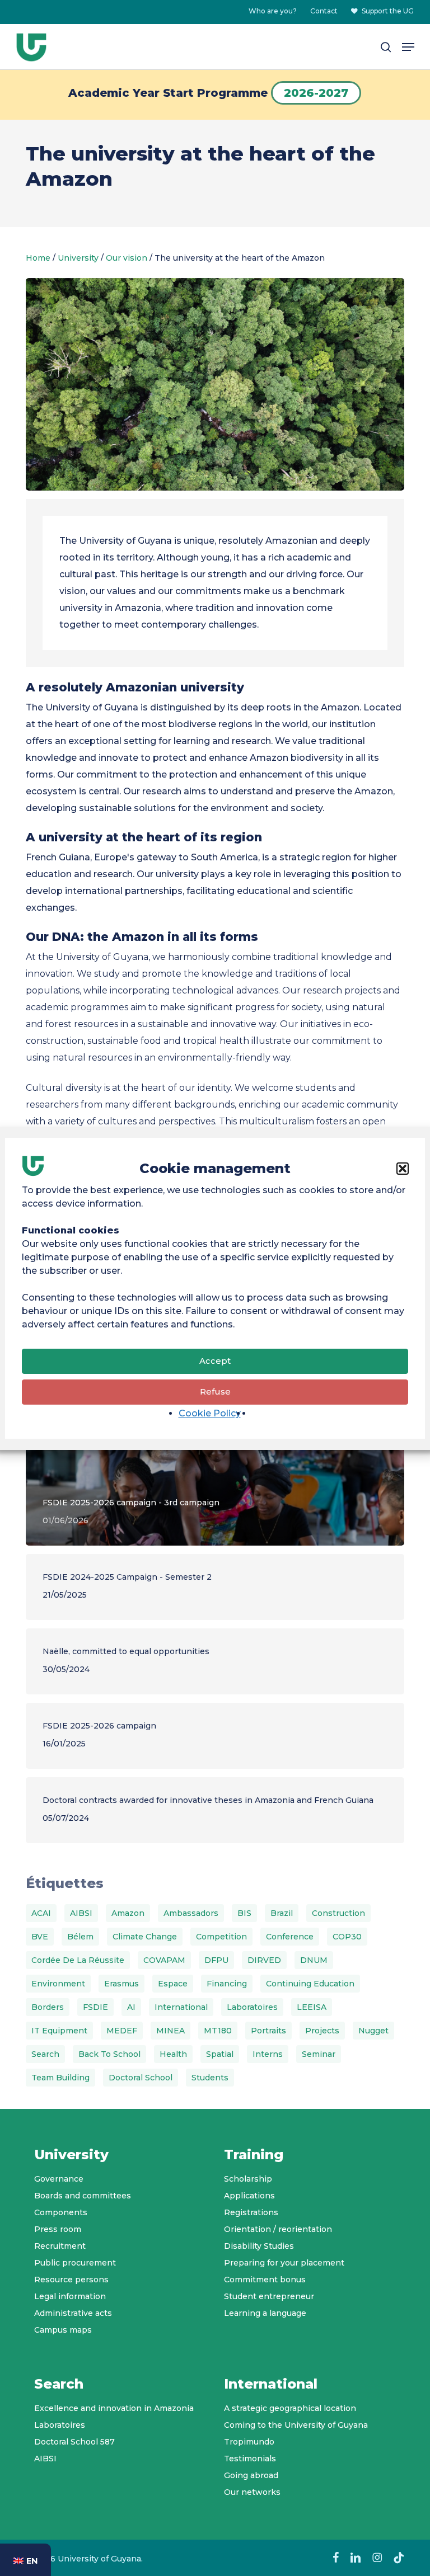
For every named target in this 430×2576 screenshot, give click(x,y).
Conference (290, 1937)
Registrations (251, 2212)
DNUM (314, 1960)
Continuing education (310, 1984)
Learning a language (265, 2313)
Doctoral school (141, 2078)
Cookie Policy (210, 1413)
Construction (338, 1913)
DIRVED (264, 1960)
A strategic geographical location (290, 2408)
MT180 (218, 2031)
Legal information (70, 2296)
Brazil (282, 1913)
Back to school (109, 2054)
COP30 (347, 1937)
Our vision (127, 258)
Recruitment (60, 2246)
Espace (173, 1984)
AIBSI (81, 1913)
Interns (268, 2054)
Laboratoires (252, 2007)
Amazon (128, 1913)
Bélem (80, 1937)
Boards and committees (83, 2196)
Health (173, 2054)
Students (210, 2078)
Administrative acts (73, 2313)
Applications (249, 2196)
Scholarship (248, 2179)
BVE (40, 1937)
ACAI (41, 1913)
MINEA (170, 2031)
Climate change (145, 1937)
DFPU (216, 1960)
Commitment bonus (265, 2280)
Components (61, 2212)
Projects (322, 2031)
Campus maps (63, 2330)
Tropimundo (249, 2442)
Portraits (268, 2031)
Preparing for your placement (284, 2263)
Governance (59, 2179)
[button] (403, 1169)
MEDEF (122, 2031)
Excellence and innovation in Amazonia (114, 2408)
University (78, 258)
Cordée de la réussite (78, 1960)
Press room (58, 2229)
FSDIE (95, 2007)
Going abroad (251, 2475)
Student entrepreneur (269, 2296)
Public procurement (75, 2263)
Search (45, 2054)
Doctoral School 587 (74, 2442)
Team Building (60, 2078)
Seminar (319, 2054)
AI (131, 2007)
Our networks (252, 2492)
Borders (48, 2007)
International (181, 2007)
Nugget (373, 2031)
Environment (58, 1984)
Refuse (215, 1391)
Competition (221, 1937)
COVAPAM (164, 1960)
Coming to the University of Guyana (296, 2425)
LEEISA (312, 2007)
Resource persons (71, 2280)
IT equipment (59, 2031)
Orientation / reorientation (278, 2229)
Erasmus (121, 1984)
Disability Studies (259, 2246)
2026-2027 (316, 93)
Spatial (220, 2054)
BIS (244, 1913)
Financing (227, 1984)
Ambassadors (191, 1913)
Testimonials (250, 2459)
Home (38, 258)
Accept (215, 1361)
